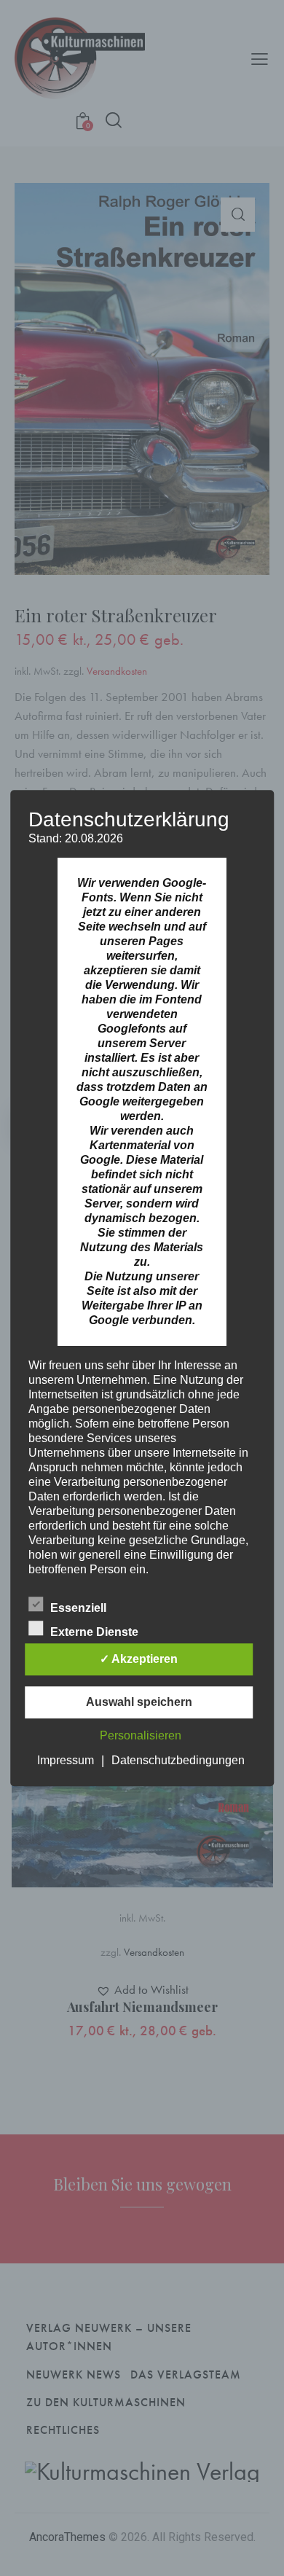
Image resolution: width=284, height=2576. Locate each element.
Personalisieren (141, 1735)
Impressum (66, 1760)
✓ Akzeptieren (139, 1659)
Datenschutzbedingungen (178, 1760)
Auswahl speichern (139, 1702)
